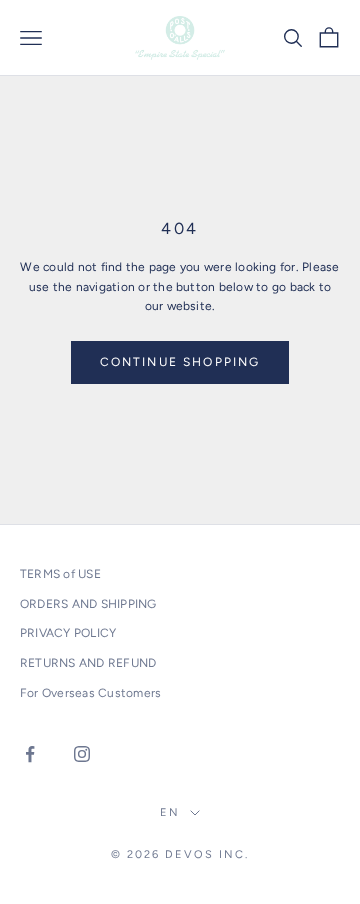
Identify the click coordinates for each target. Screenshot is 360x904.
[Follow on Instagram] (82, 754)
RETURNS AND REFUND (88, 663)
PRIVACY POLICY (68, 633)
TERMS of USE (60, 574)
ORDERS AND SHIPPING (88, 604)
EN (170, 812)
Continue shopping (180, 362)
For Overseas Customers (90, 693)
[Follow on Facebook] (30, 754)
